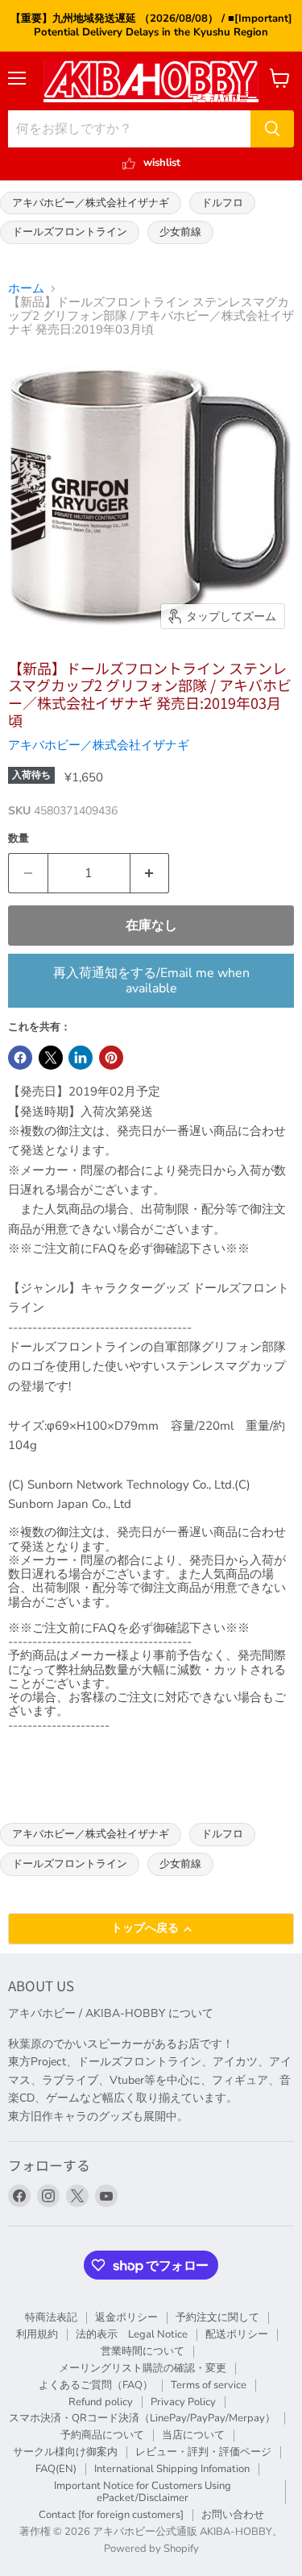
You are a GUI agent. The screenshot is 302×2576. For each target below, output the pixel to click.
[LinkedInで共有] (81, 1058)
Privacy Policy (183, 2402)
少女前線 (180, 232)
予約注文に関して (217, 2317)
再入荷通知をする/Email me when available (151, 980)
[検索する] (272, 129)
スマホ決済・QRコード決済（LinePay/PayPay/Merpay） (142, 2418)
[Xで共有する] (51, 1058)
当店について (193, 2435)
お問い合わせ (233, 2515)
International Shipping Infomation (172, 2469)
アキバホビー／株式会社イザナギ (91, 203)
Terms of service (209, 2385)
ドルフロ (222, 203)
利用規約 (37, 2334)
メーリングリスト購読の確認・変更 (143, 2368)
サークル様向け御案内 (65, 2452)
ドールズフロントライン (70, 232)
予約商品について (102, 2435)
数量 (19, 839)
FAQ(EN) (56, 2469)
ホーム (26, 289)
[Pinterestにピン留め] (111, 1058)
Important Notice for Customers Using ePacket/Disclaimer (143, 2492)
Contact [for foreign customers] (111, 2515)
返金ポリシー (126, 2317)
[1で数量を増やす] (150, 873)
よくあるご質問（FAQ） (96, 2385)
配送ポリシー (237, 2334)
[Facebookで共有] (20, 1058)
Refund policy (101, 2402)
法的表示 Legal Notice (132, 2334)
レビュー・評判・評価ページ (203, 2452)
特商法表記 (51, 2317)
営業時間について (143, 2351)
